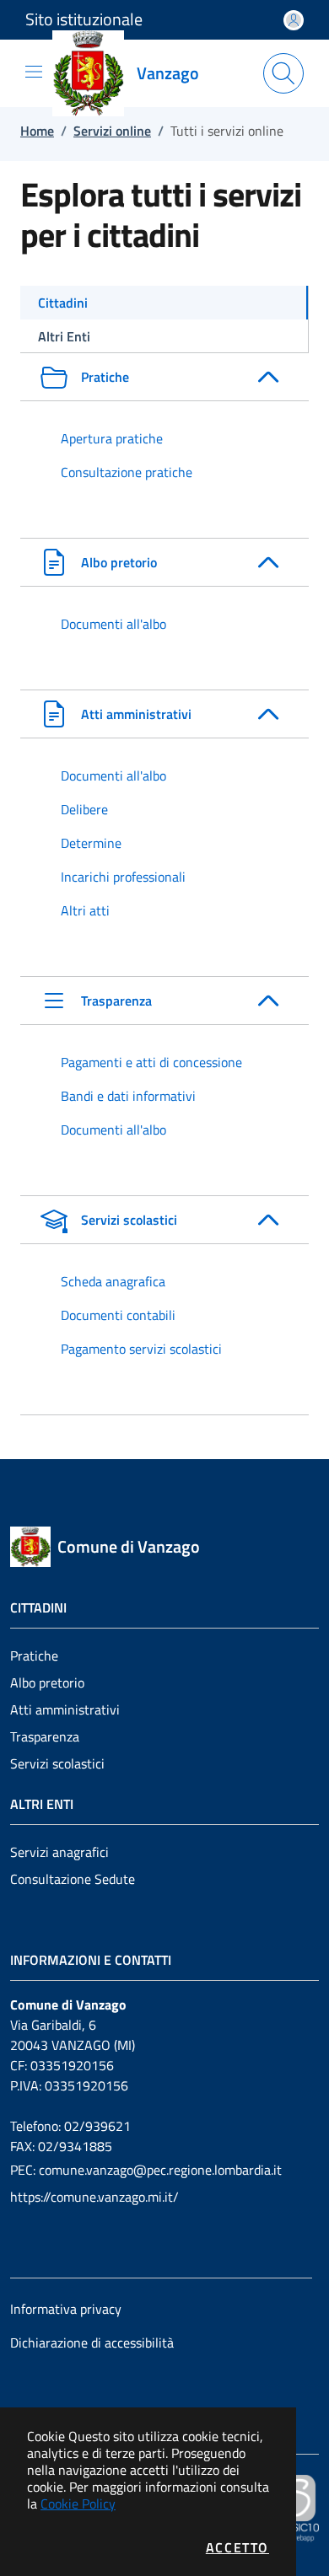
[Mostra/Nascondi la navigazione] (34, 72)
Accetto (237, 2547)
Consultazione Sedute (73, 1879)
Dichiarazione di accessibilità (92, 2343)
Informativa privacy (66, 2309)
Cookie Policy (78, 2504)
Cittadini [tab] (63, 303)
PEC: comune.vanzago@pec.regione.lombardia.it (146, 2170)
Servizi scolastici (57, 1763)
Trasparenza (45, 1736)
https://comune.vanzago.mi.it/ (94, 2197)
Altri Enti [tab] (64, 336)
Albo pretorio (47, 1682)
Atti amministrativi (65, 1709)
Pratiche (34, 1656)
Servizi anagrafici (59, 1852)
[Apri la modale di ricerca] (283, 73)
